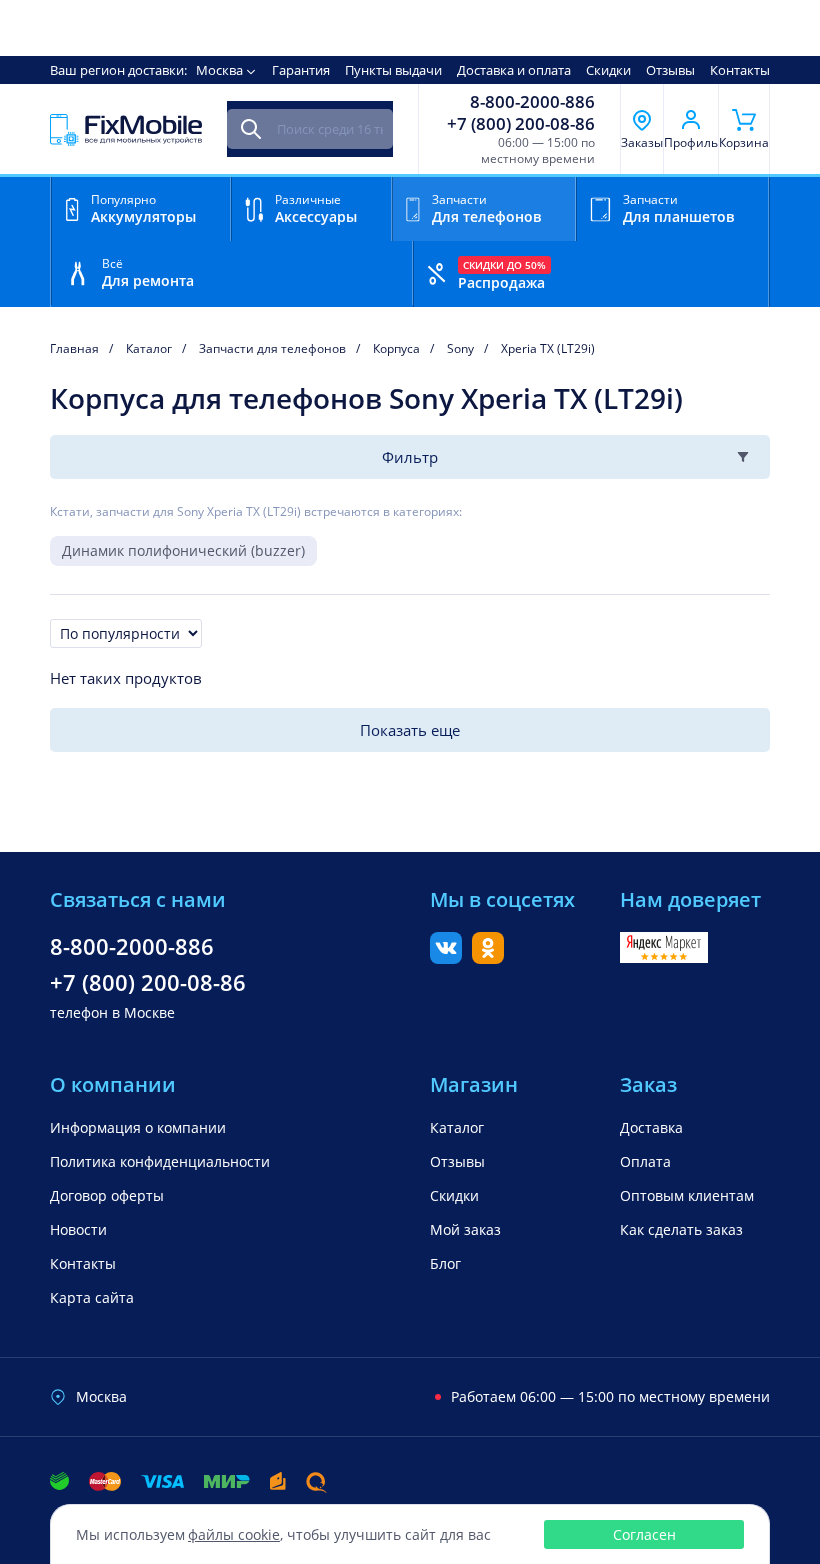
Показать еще (410, 730)
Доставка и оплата (514, 70)
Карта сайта (92, 1297)
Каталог (457, 1127)
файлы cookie (234, 1534)
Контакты (740, 70)
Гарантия (301, 70)
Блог (445, 1263)
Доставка (651, 1127)
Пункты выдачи (393, 70)
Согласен (644, 1534)
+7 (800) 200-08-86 (521, 124)
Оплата (645, 1161)
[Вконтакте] (446, 958)
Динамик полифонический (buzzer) (183, 550)
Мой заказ (465, 1229)
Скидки (608, 70)
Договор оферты (107, 1195)
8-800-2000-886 (532, 102)
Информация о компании (138, 1127)
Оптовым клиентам (687, 1195)
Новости (78, 1229)
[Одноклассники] (488, 958)
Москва (219, 70)
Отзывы (670, 70)
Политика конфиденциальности (160, 1161)
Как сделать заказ (681, 1229)
